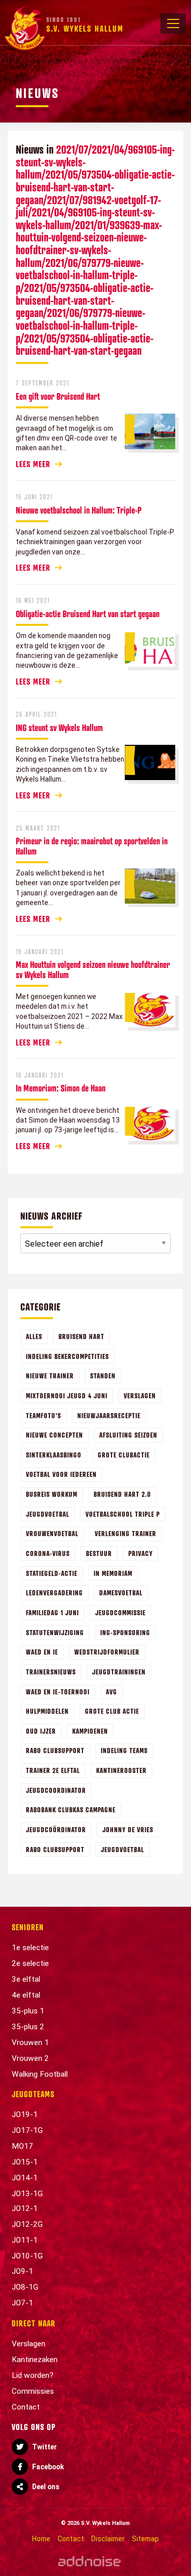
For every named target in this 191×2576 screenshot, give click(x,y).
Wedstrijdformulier (107, 1652)
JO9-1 (22, 2271)
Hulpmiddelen (47, 1711)
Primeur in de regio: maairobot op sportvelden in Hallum (92, 846)
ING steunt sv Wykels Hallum (59, 727)
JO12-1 (25, 2208)
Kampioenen (90, 1731)
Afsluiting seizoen (128, 1435)
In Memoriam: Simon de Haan (61, 1088)
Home (41, 2539)
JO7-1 (22, 2303)
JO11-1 (25, 2240)
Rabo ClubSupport (55, 1849)
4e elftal (26, 1995)
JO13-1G (27, 2194)
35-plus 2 (28, 2027)
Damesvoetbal (121, 1593)
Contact (26, 2407)
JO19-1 (25, 2115)
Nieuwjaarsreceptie (109, 1415)
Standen (103, 1376)
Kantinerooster (121, 1770)
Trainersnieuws (51, 1672)
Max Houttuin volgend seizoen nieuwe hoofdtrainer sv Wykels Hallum (93, 969)
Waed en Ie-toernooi (58, 1692)
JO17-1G (27, 2130)
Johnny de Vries (128, 1829)
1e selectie (30, 1948)
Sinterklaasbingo (54, 1455)
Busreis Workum (52, 1494)
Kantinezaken (35, 2360)
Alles (34, 1336)
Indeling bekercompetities (67, 1356)
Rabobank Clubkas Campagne (71, 1809)
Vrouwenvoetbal (52, 1533)
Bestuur (99, 1553)
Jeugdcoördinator (56, 1829)
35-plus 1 (28, 2011)
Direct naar (34, 2323)
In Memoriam (113, 1573)
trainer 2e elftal (53, 1770)
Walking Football (40, 2074)
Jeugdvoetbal (48, 1514)
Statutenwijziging (55, 1632)
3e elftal (26, 1979)
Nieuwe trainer (50, 1376)
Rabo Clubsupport (55, 1750)
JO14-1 (25, 2178)
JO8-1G (25, 2287)
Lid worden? (33, 2375)
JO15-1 (25, 2162)
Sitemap (145, 2539)
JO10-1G (27, 2256)
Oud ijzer (41, 1731)
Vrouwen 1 (30, 2043)
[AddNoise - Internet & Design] (89, 2561)
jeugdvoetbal (122, 1849)
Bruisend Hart (81, 1336)
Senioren (28, 1927)
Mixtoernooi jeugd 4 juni (67, 1395)
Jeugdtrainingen (119, 1672)
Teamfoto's (44, 1415)
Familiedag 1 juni (52, 1612)
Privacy (141, 1553)
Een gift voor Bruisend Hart (58, 396)
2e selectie (30, 1963)
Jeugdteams (33, 2094)
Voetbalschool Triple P (123, 1514)
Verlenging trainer (126, 1533)
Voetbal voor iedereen (61, 1474)
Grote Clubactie (124, 1455)
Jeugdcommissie (120, 1612)
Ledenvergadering (54, 1593)
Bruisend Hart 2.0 (122, 1494)
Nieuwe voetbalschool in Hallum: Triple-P (79, 510)
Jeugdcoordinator (56, 1790)
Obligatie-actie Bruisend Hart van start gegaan (88, 614)
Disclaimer (108, 2539)
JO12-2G (27, 2224)
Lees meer (33, 464)
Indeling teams (124, 1750)
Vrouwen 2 (30, 2058)
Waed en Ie (42, 1652)
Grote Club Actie (112, 1711)
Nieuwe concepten (54, 1435)
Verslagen (140, 1395)
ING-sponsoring (125, 1632)
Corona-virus (48, 1553)
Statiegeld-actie (52, 1573)
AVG (112, 1692)
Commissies (33, 2391)
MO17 (22, 2146)
